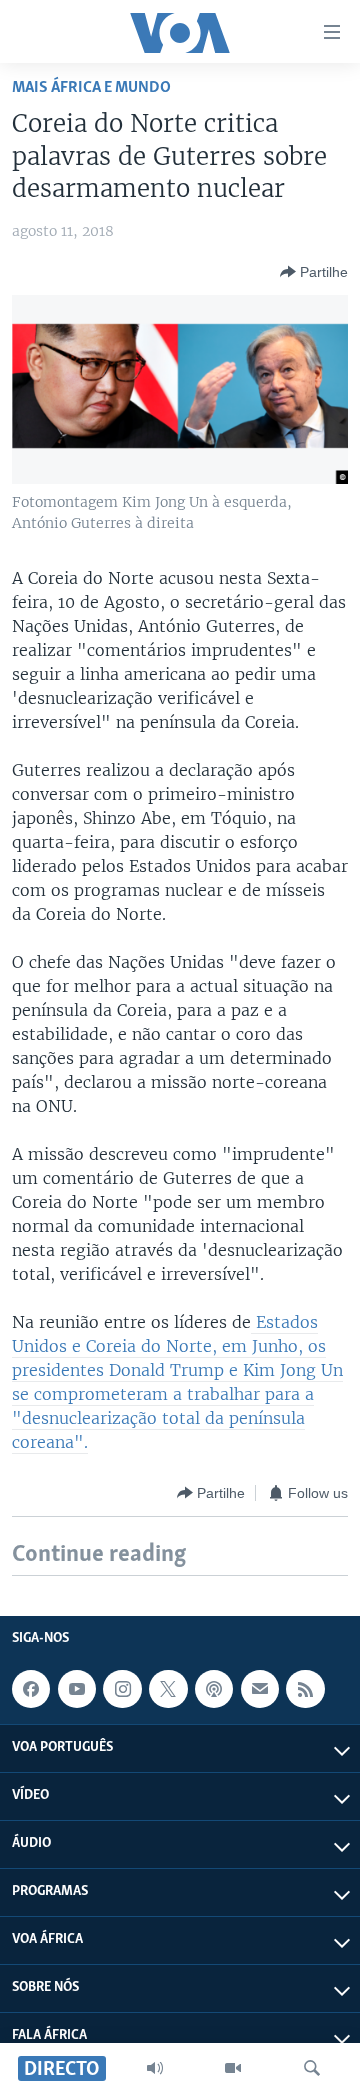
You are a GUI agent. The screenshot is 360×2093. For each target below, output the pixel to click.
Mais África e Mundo (91, 87)
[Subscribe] (260, 1689)
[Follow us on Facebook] (31, 1689)
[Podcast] (214, 1689)
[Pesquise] (312, 2068)
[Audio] (155, 2068)
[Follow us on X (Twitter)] (168, 1689)
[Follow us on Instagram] (122, 1689)
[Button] (314, 272)
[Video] (233, 2068)
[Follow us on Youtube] (77, 1689)
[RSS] (305, 1689)
